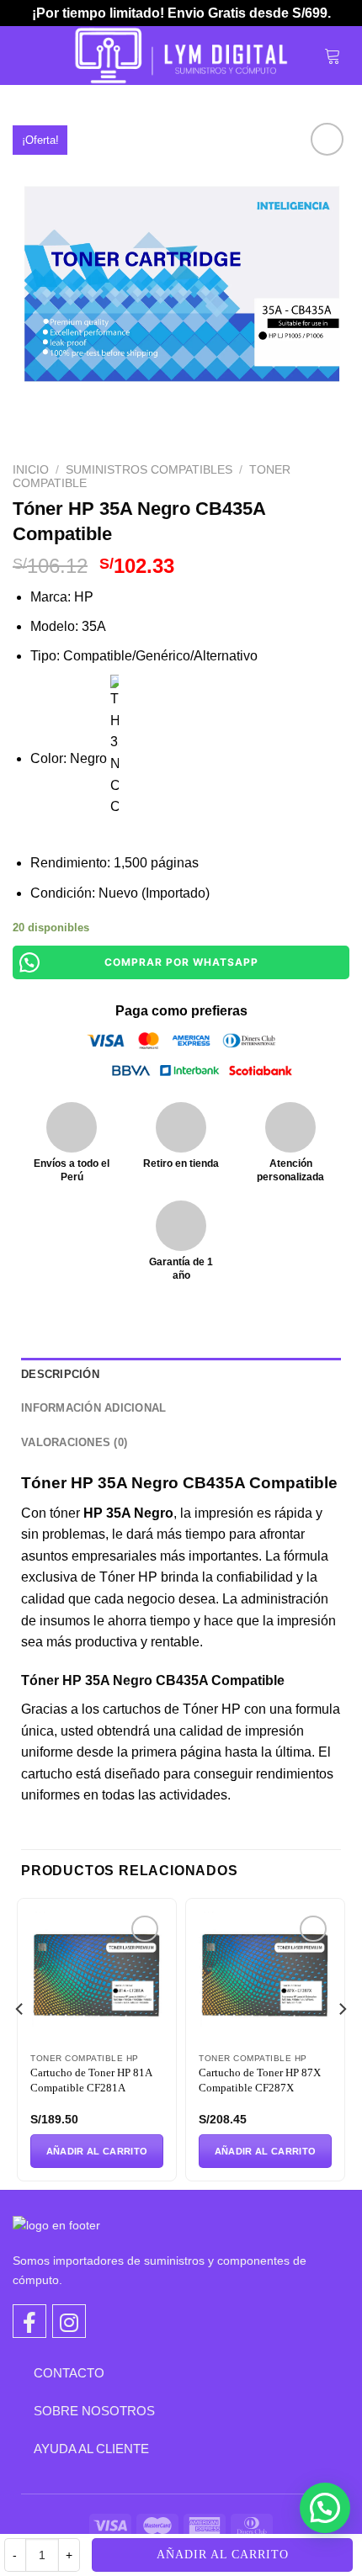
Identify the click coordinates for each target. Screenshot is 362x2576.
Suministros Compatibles (149, 470)
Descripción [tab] (60, 1374)
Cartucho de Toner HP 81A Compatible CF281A (91, 2080)
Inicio (31, 470)
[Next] (342, 2042)
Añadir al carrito (223, 2555)
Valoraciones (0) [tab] (74, 1442)
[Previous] (20, 2042)
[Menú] (31, 55)
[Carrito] (333, 56)
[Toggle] (21, 2372)
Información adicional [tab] (93, 1408)
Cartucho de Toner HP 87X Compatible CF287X (260, 2080)
